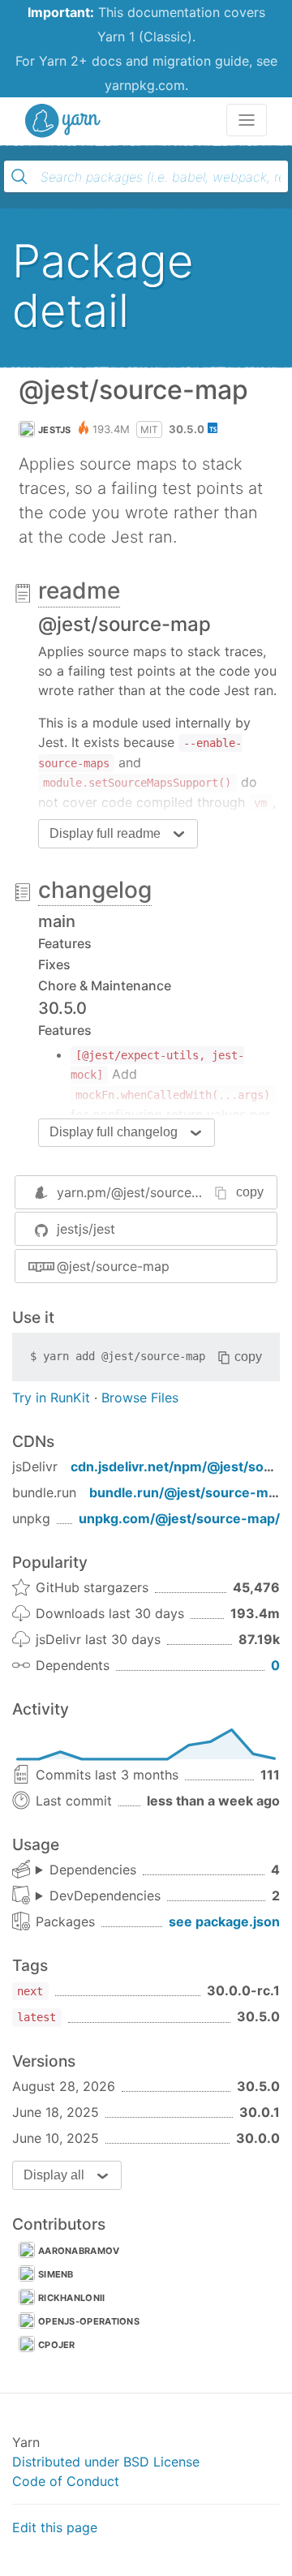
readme (79, 590)
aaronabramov (79, 2251)
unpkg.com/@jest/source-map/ (179, 1518)
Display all (54, 2175)
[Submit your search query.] (19, 177)
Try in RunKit (51, 1397)
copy (250, 1192)
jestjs (55, 430)
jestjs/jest (86, 1229)
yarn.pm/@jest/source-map (140, 1192)
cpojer (57, 2345)
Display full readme (105, 833)
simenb (56, 2274)
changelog (95, 890)
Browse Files (140, 1397)
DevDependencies (105, 1896)
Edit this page (55, 2527)
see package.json (224, 1921)
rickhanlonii (72, 2298)
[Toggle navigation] (247, 120)
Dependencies (93, 1870)
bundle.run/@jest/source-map (187, 1492)
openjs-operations (89, 2321)
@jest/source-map (113, 1266)
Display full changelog (114, 1132)
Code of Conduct (66, 2481)
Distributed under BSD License (106, 2462)
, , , (86, 1870)
